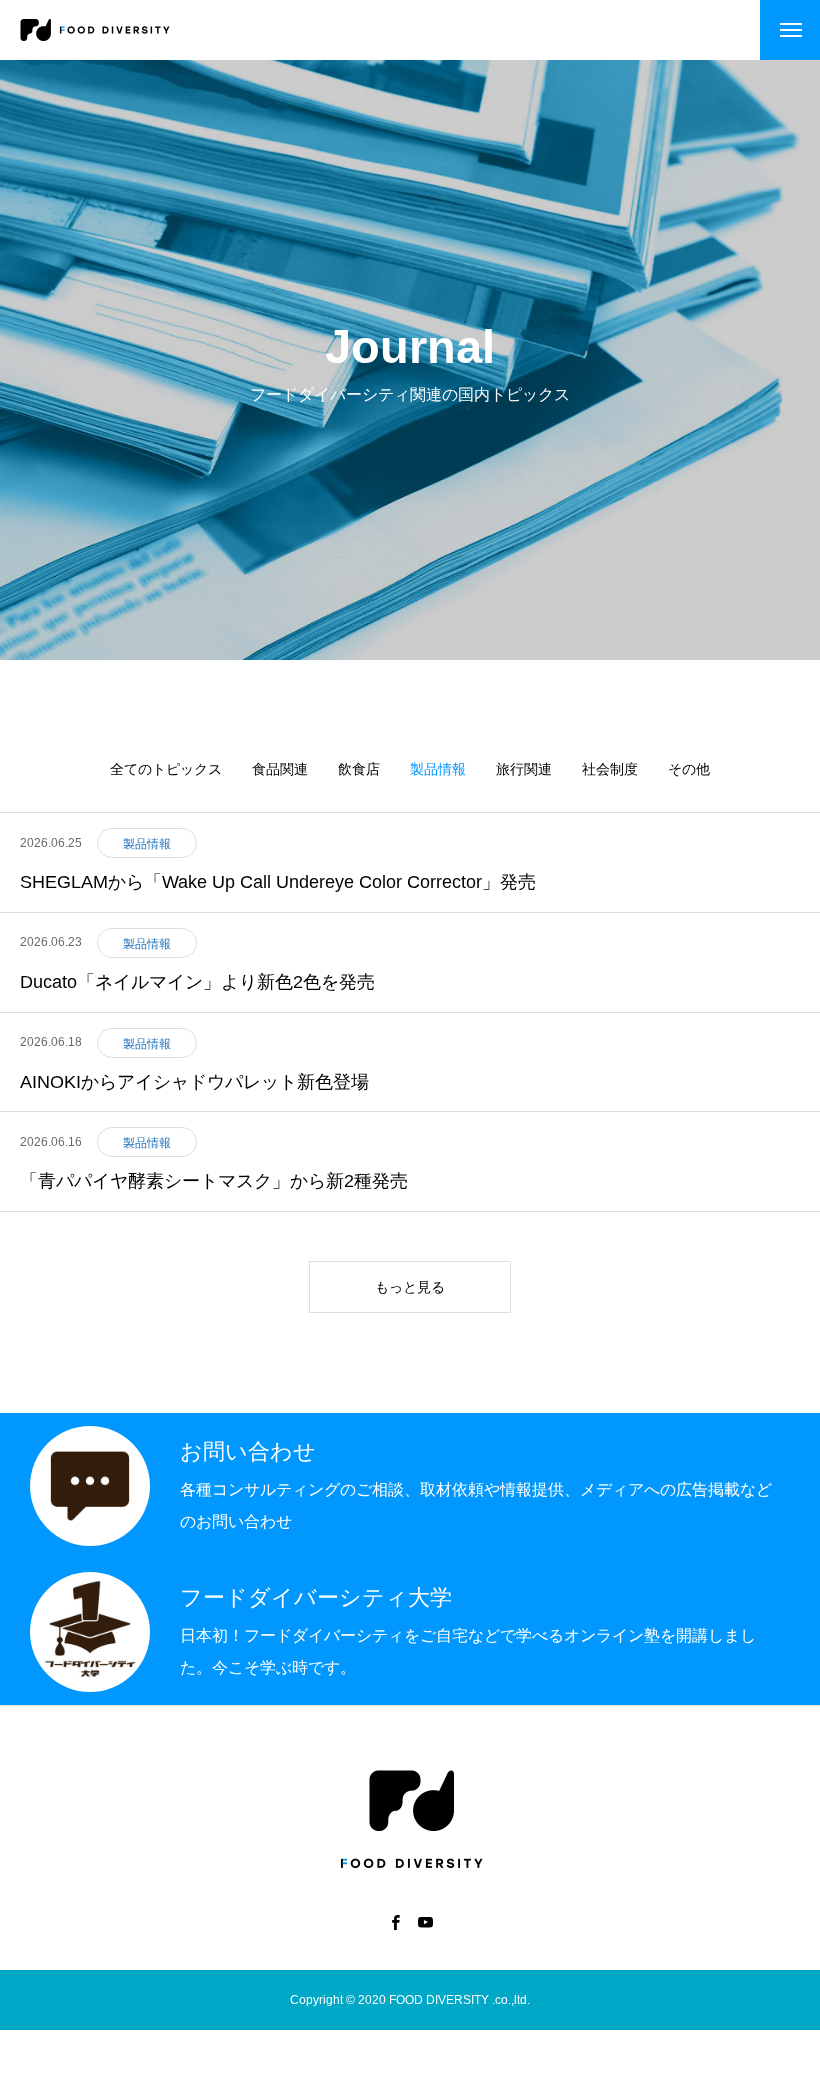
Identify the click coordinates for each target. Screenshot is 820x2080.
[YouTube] (425, 1922)
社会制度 (610, 769)
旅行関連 (524, 769)
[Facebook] (395, 1922)
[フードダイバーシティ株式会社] (95, 30)
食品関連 (280, 769)
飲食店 (359, 769)
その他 (689, 769)
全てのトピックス (166, 769)
